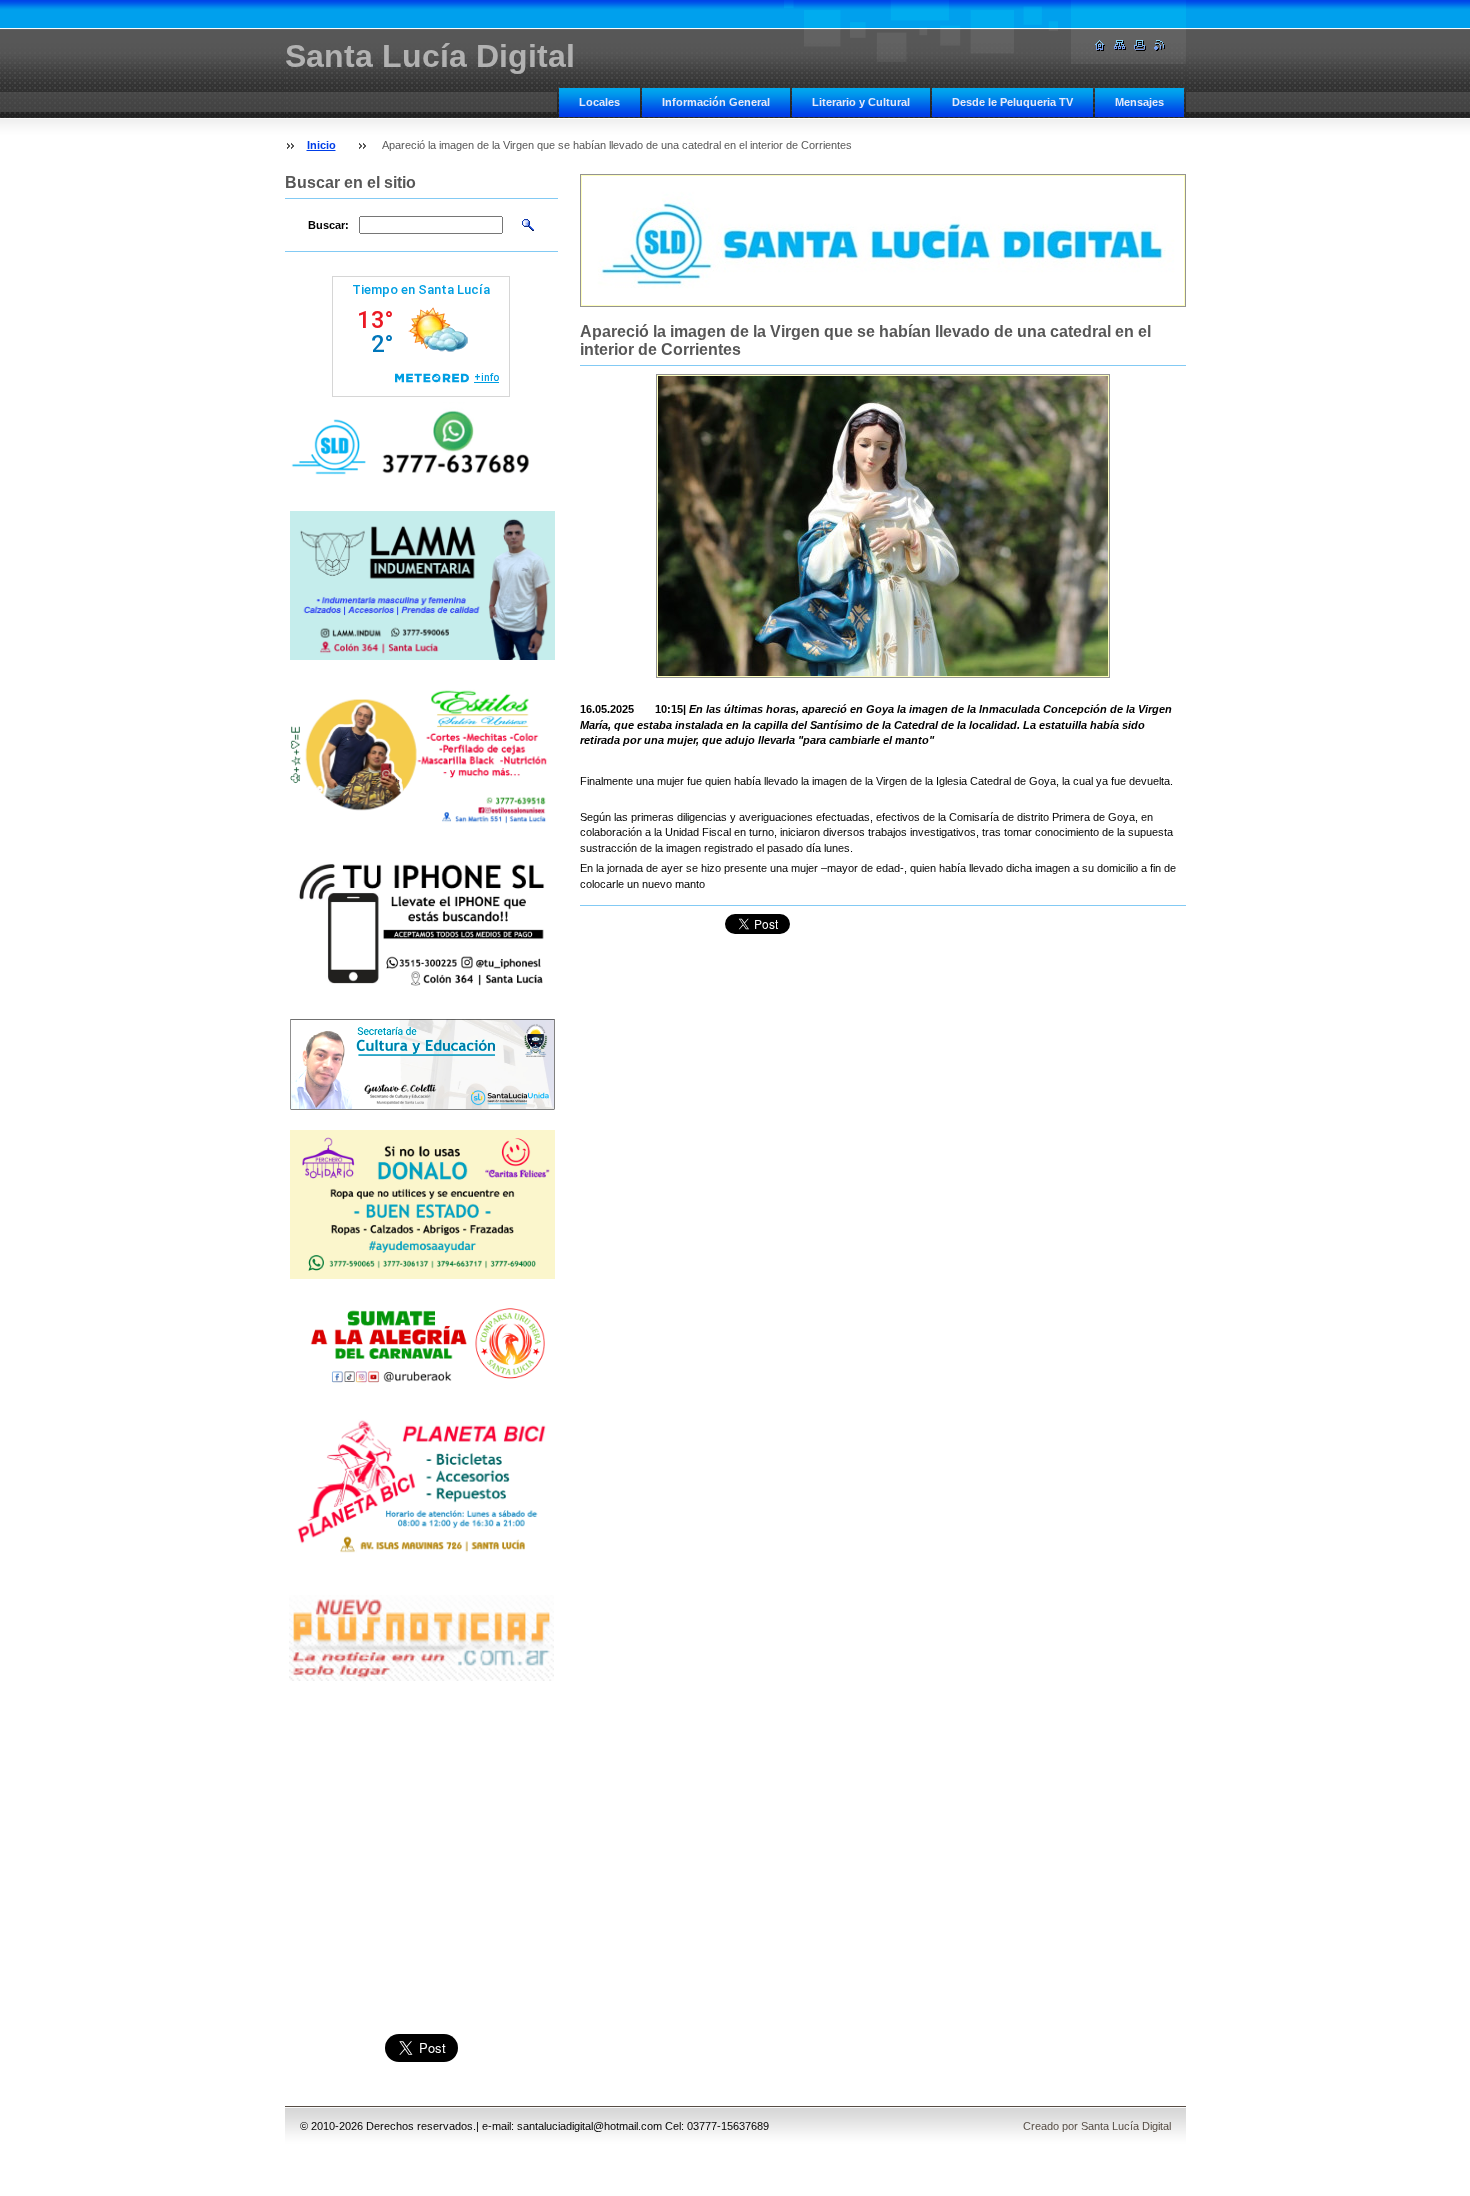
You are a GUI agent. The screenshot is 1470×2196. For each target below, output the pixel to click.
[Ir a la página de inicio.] (1100, 45)
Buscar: (328, 225)
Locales (599, 102)
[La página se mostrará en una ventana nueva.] (883, 526)
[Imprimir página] (1140, 45)
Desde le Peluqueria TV (1012, 102)
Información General (716, 102)
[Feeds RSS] (1160, 45)
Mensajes (1139, 102)
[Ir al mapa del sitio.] (1120, 45)
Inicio (321, 145)
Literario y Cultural (861, 102)
